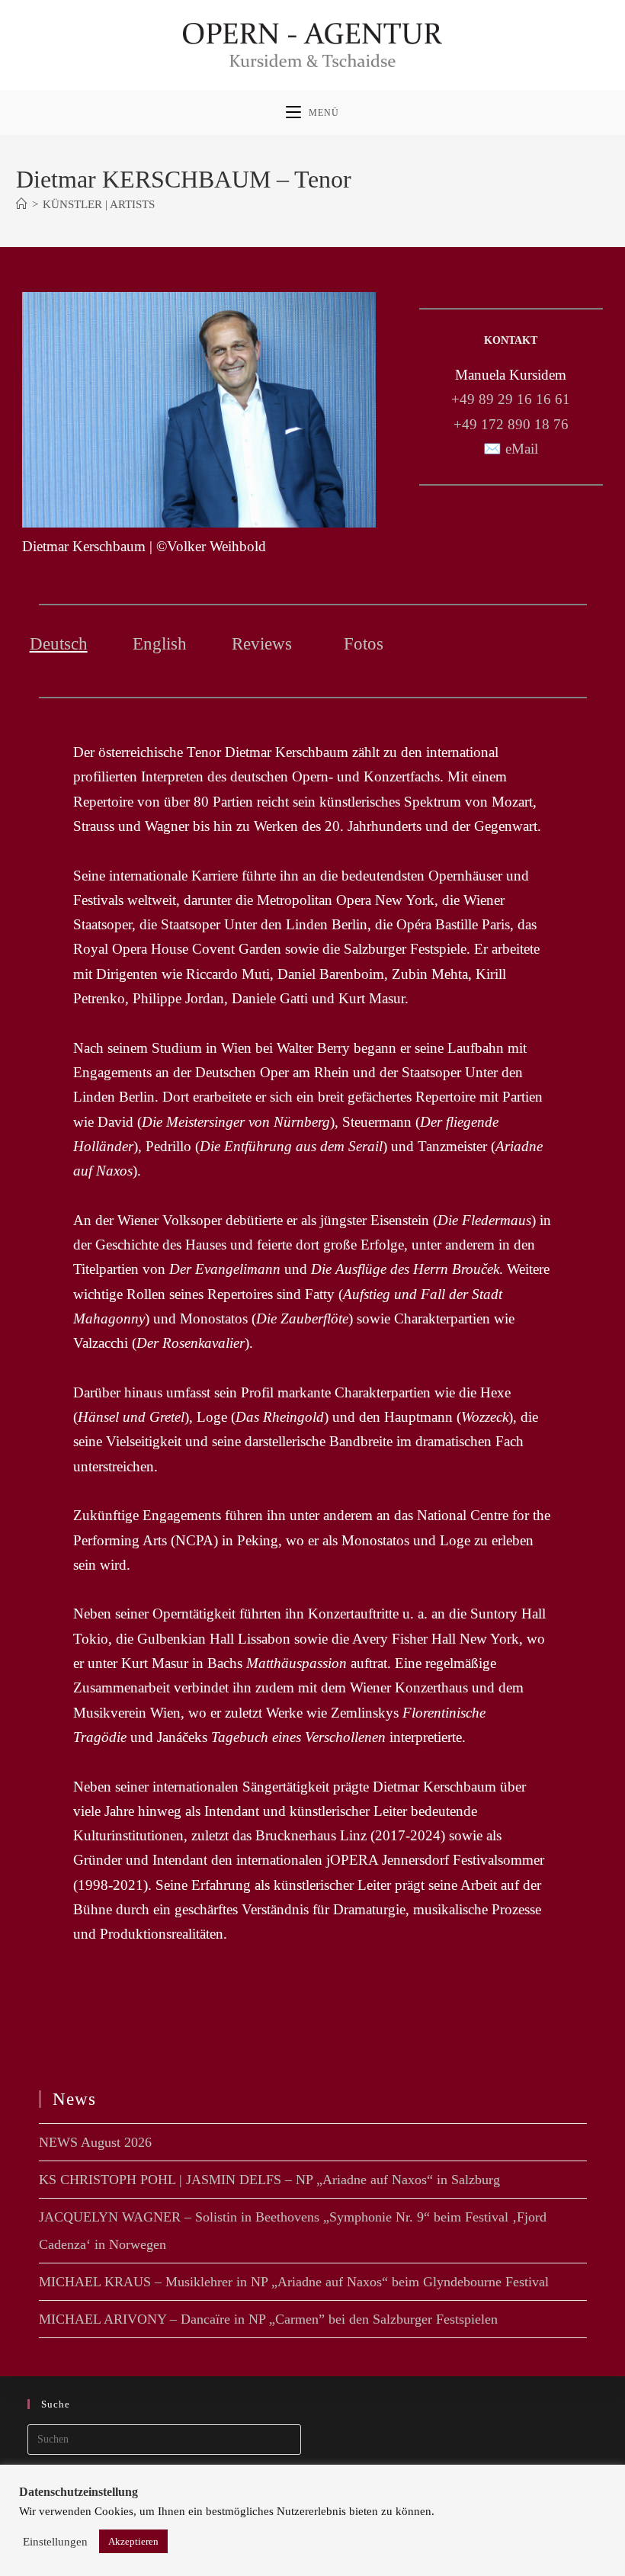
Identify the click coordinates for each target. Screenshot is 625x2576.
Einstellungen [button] (55, 2542)
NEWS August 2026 (95, 2142)
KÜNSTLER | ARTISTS (99, 204)
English (160, 644)
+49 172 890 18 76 (511, 424)
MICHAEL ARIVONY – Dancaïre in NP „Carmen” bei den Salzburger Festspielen (268, 2319)
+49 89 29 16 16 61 (511, 399)
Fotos (364, 644)
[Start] (22, 204)
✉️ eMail (511, 449)
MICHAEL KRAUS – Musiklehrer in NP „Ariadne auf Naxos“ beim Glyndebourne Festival (294, 2282)
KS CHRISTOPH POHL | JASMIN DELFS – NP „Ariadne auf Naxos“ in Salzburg (269, 2180)
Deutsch (59, 644)
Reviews (262, 644)
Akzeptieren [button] (133, 2541)
